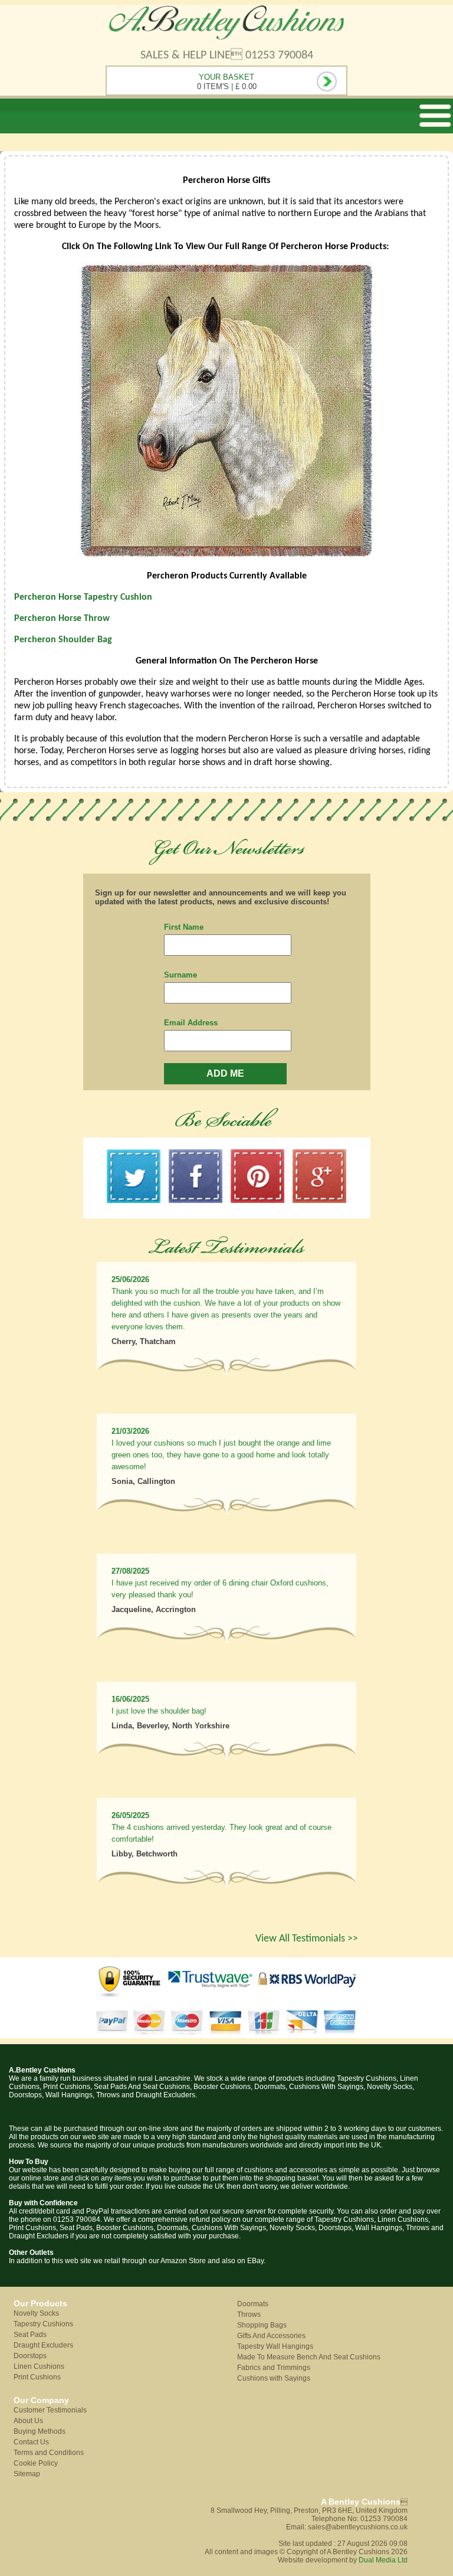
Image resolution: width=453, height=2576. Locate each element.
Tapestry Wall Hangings (275, 2346)
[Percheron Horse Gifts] (226, 555)
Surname (180, 975)
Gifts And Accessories (271, 2336)
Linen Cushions (39, 2366)
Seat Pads (30, 2335)
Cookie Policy (36, 2463)
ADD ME (225, 1073)
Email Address (191, 1023)
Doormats (253, 2304)
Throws (249, 2315)
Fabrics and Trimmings (274, 2368)
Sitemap (27, 2474)
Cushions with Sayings (274, 2378)
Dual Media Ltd (383, 2560)
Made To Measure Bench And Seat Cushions (309, 2357)
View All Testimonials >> (307, 1939)
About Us (28, 2421)
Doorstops (30, 2356)
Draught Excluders (43, 2345)
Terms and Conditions (49, 2453)
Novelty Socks (36, 2313)
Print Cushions (37, 2377)
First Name (184, 927)
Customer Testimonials (50, 2410)
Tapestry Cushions (43, 2324)
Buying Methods (40, 2431)
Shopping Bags (262, 2325)
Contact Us (31, 2442)
